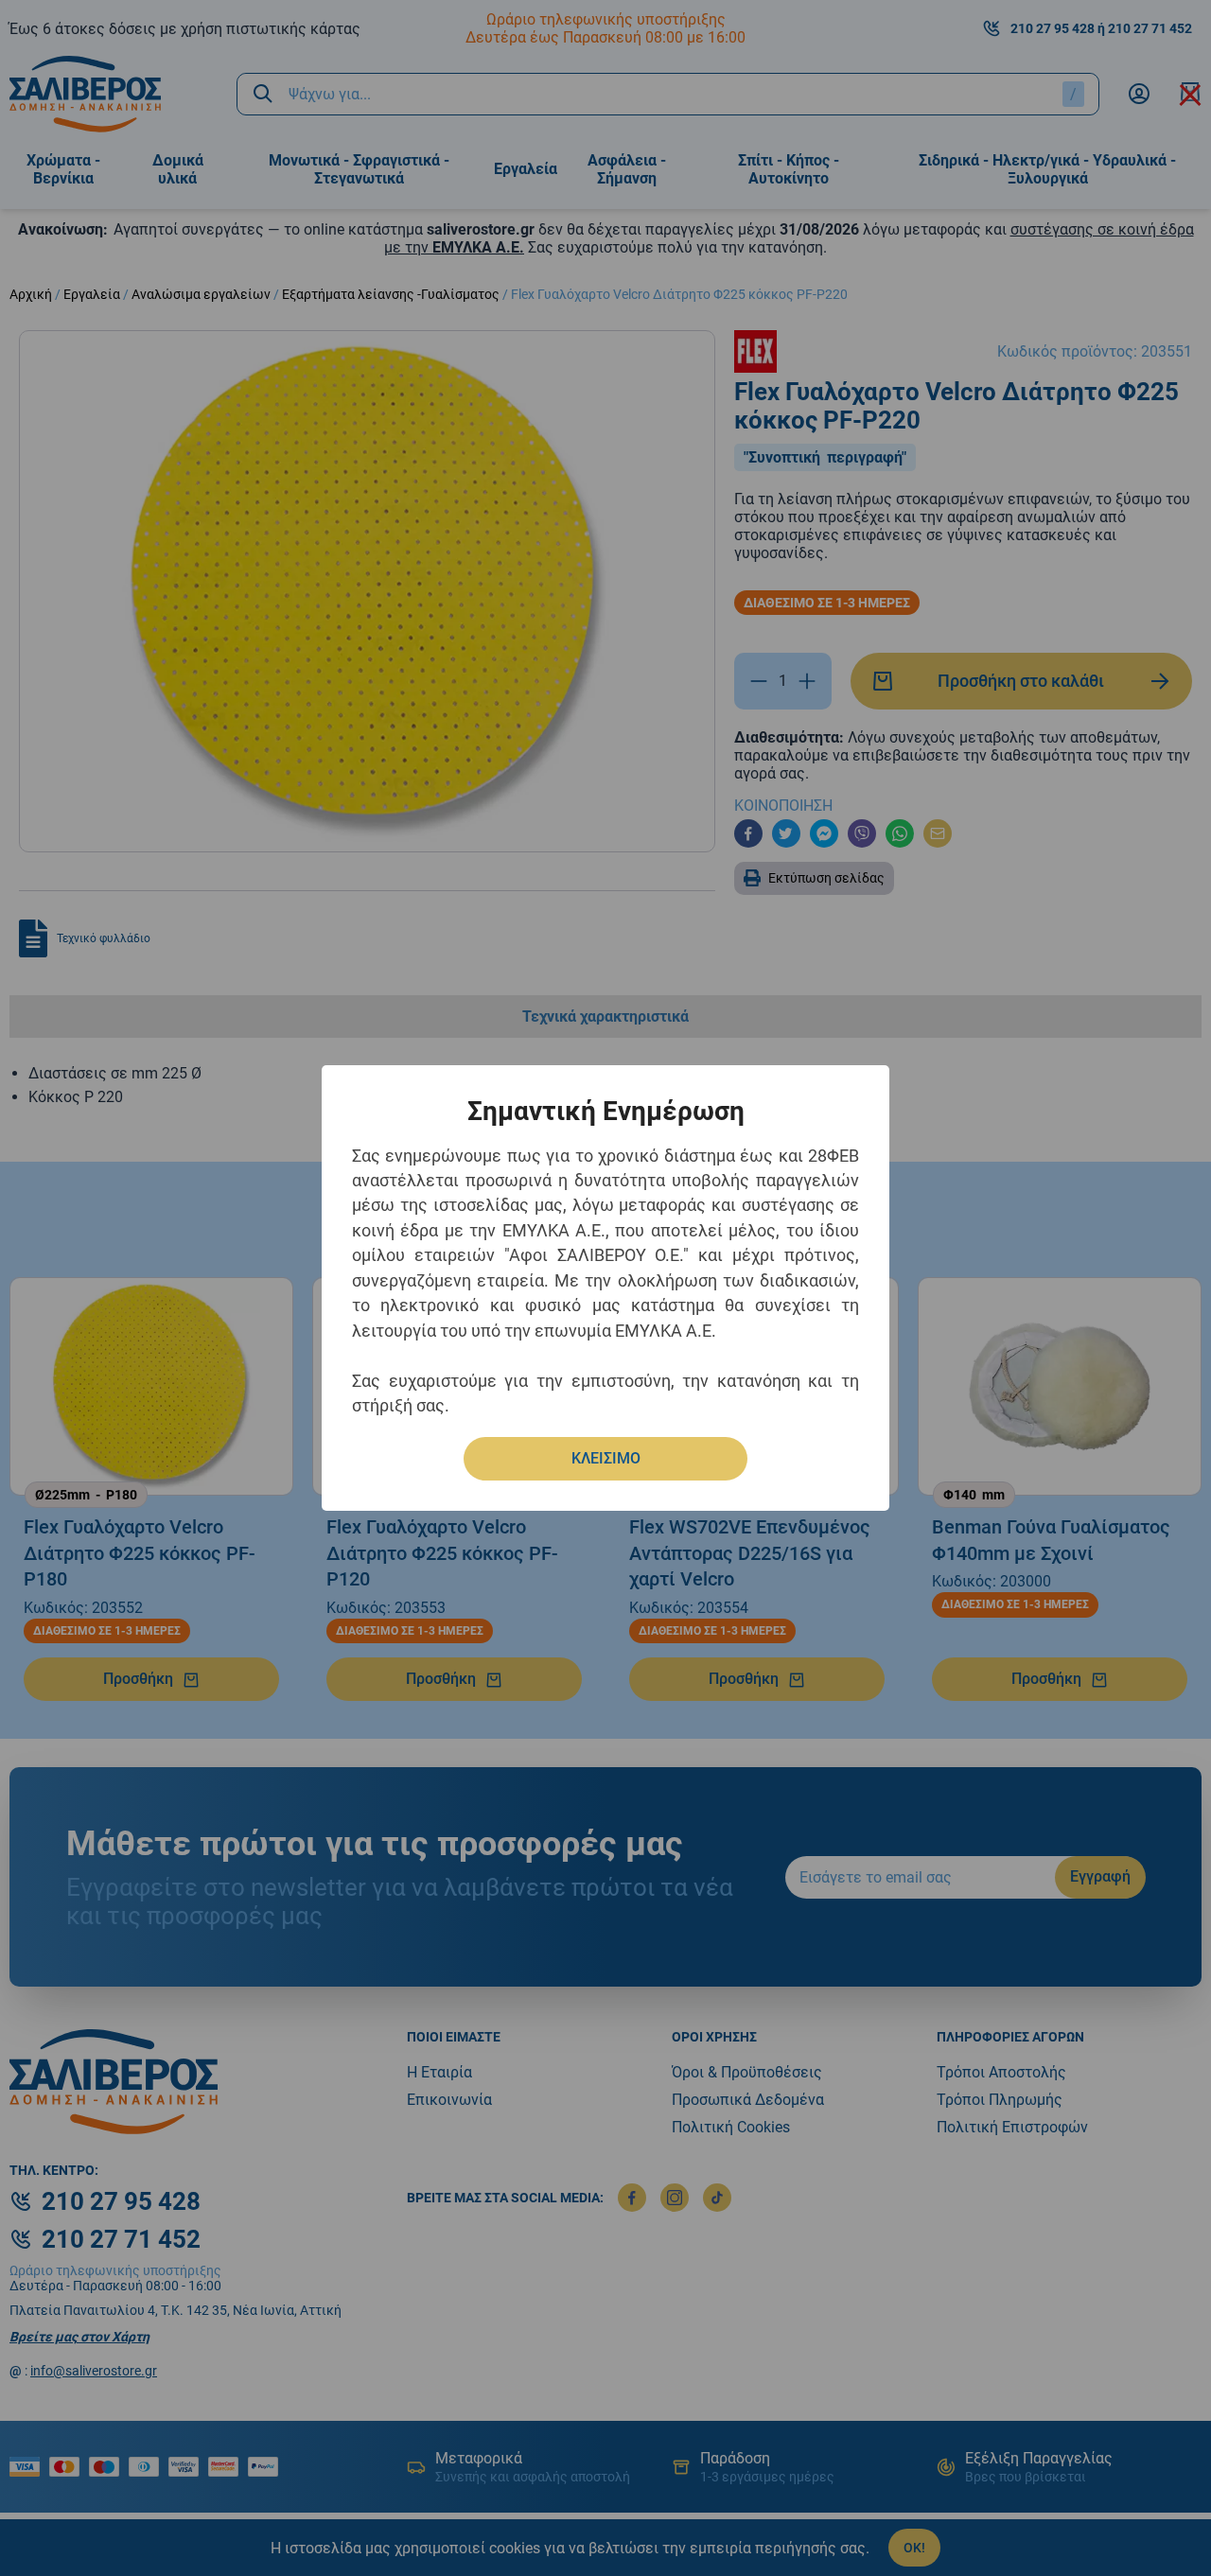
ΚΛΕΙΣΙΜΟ (606, 1458)
